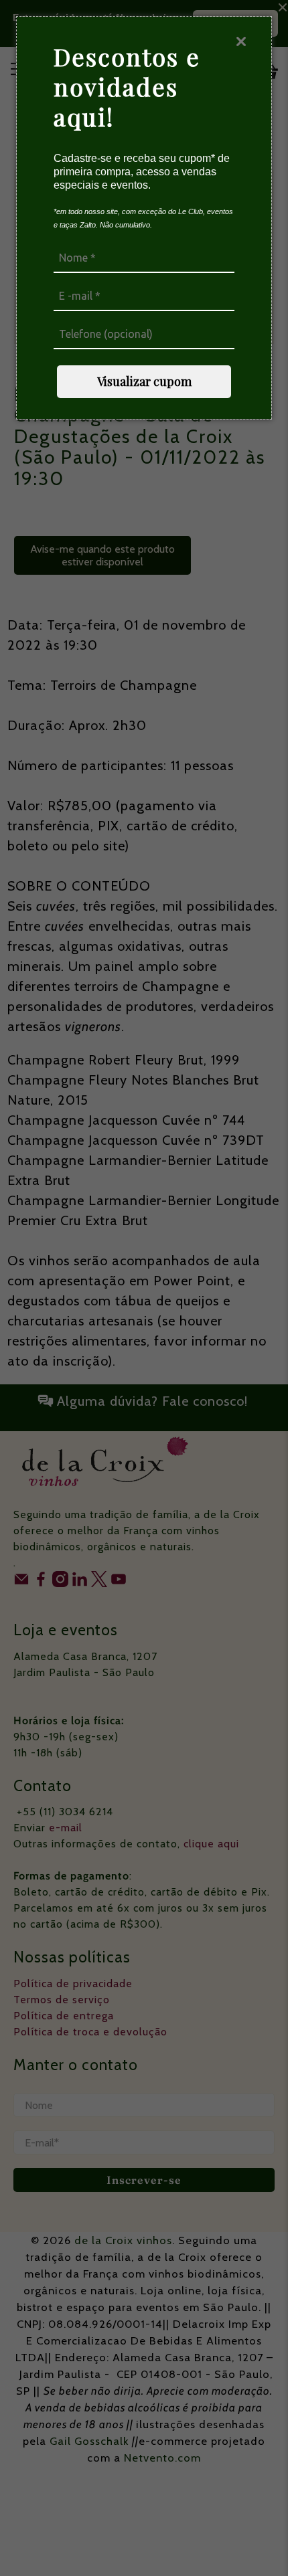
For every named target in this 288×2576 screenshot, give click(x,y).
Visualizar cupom (144, 381)
